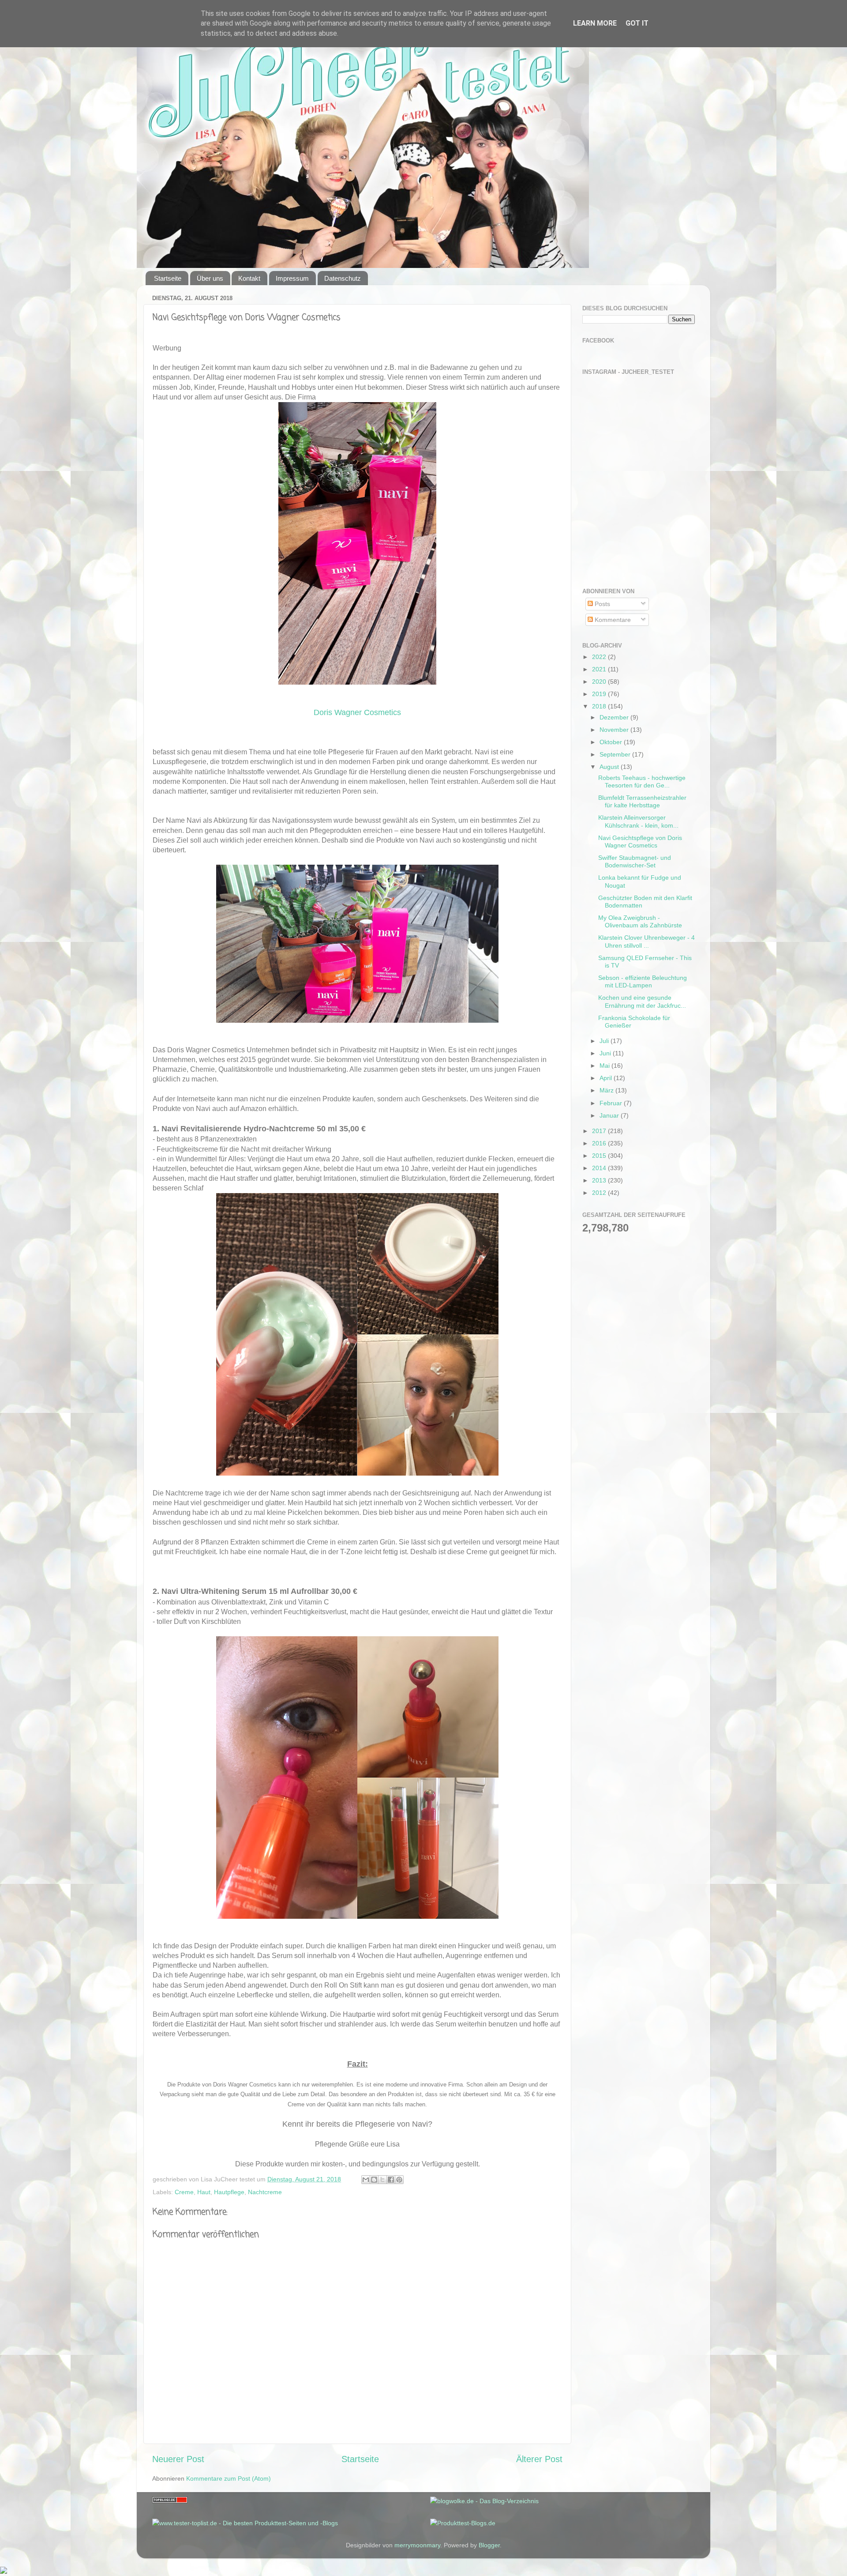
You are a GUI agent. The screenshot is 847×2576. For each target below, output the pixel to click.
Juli (605, 1041)
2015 (600, 1156)
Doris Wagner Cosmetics (357, 712)
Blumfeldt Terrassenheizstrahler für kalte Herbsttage (642, 801)
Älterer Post (539, 2459)
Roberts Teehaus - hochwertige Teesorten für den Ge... (642, 781)
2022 (600, 657)
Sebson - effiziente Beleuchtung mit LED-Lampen (643, 981)
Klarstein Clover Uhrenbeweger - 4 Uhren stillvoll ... (646, 941)
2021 (600, 669)
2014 (600, 1168)
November (615, 730)
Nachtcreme (265, 2192)
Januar (610, 1115)
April (607, 1078)
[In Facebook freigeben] (391, 2180)
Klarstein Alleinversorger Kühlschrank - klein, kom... (638, 821)
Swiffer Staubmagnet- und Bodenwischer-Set (635, 861)
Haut (204, 2192)
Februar (612, 1103)
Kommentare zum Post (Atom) (229, 2478)
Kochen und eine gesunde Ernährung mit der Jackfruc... (642, 1001)
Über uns (210, 278)
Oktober (612, 742)
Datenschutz (343, 278)
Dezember (615, 717)
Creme (184, 2192)
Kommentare (612, 620)
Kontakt (249, 278)
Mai (605, 1066)
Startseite (168, 278)
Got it (637, 23)
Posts (602, 604)
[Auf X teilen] (382, 2180)
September (616, 754)
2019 (600, 694)
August (610, 767)
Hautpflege (229, 2192)
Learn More (595, 23)
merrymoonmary (417, 2545)
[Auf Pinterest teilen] (399, 2180)
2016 (600, 1143)
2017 (600, 1131)
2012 (600, 1193)
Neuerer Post (178, 2459)
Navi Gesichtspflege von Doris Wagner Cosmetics (640, 842)
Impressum (292, 278)
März (607, 1090)
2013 (600, 1180)
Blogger (489, 2545)
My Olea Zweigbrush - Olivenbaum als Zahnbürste (640, 921)
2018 (600, 706)
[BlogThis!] (374, 2180)
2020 (600, 682)
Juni (606, 1053)
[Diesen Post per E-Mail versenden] (366, 2180)
